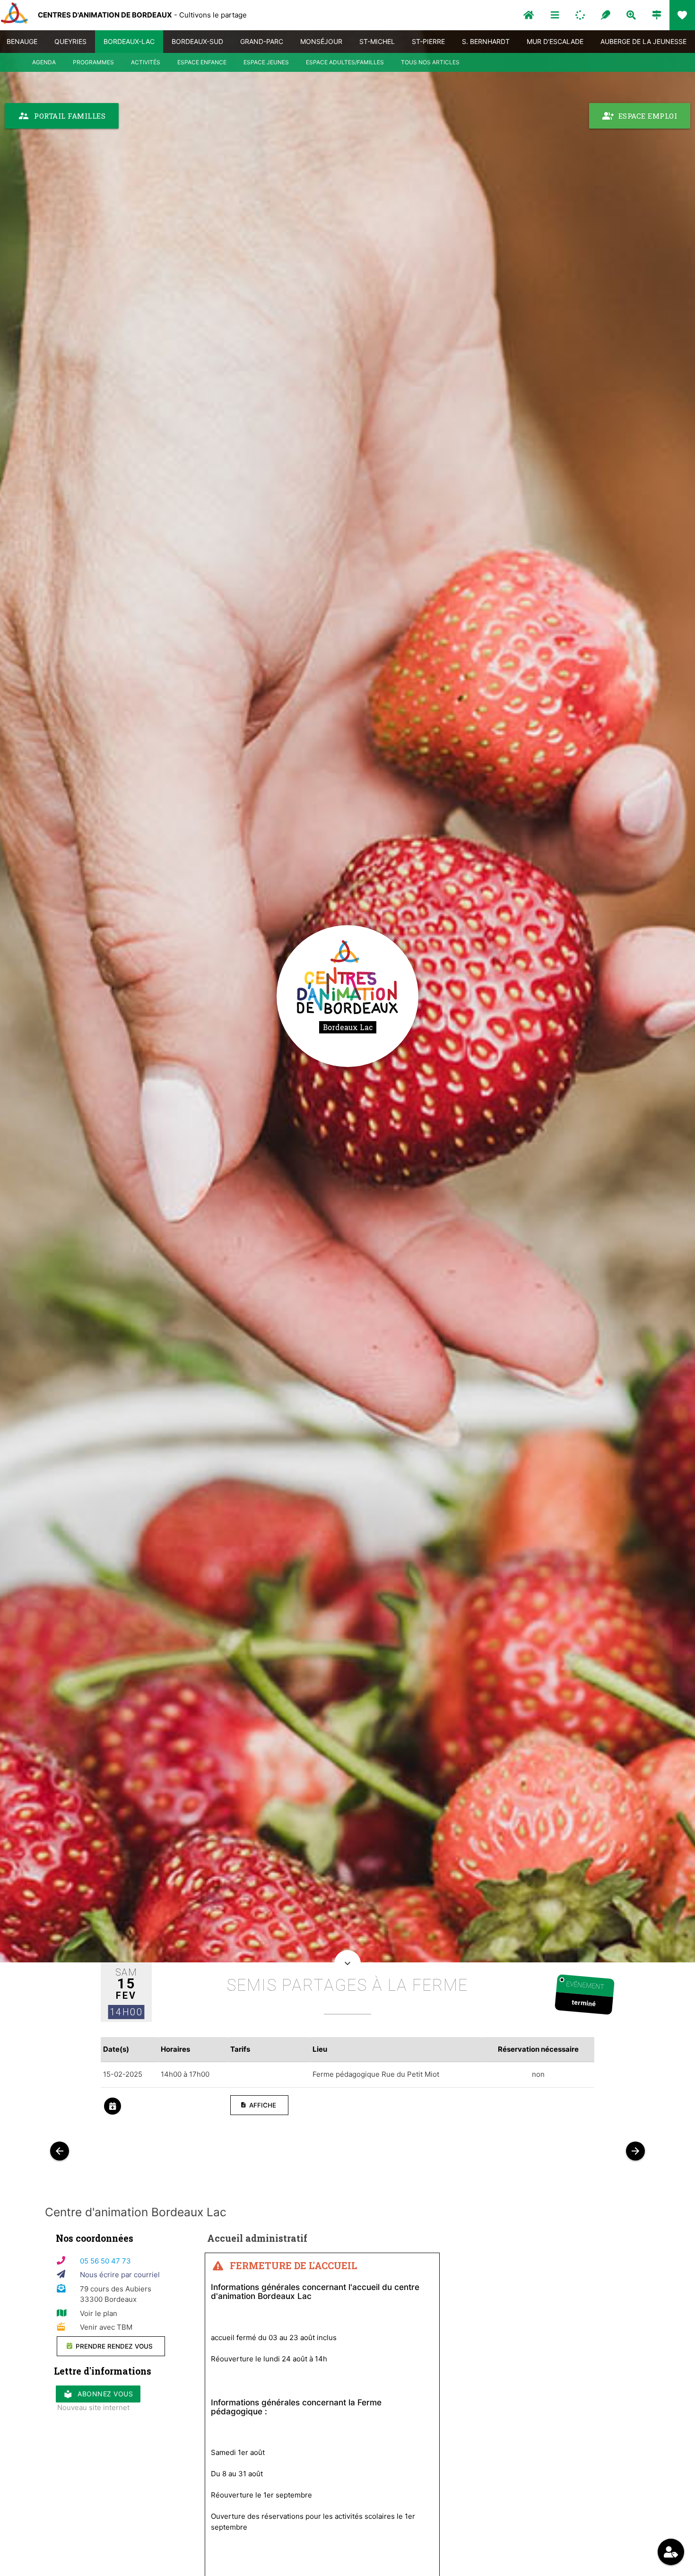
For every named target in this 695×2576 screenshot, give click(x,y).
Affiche (258, 2105)
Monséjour (321, 41)
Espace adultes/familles (345, 62)
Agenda (44, 62)
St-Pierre (428, 41)
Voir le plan (99, 2313)
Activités (146, 62)
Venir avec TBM (106, 2327)
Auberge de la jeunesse (643, 41)
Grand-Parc (262, 41)
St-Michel (377, 41)
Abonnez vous (98, 2394)
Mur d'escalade (555, 41)
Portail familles (62, 116)
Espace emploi (640, 116)
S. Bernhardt (486, 41)
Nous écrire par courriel (120, 2275)
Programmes (93, 62)
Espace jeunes (266, 62)
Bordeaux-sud (197, 41)
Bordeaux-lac (129, 41)
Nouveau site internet (93, 2407)
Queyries (70, 41)
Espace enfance (202, 62)
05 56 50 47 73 (105, 2261)
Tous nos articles (430, 62)
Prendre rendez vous (113, 2346)
